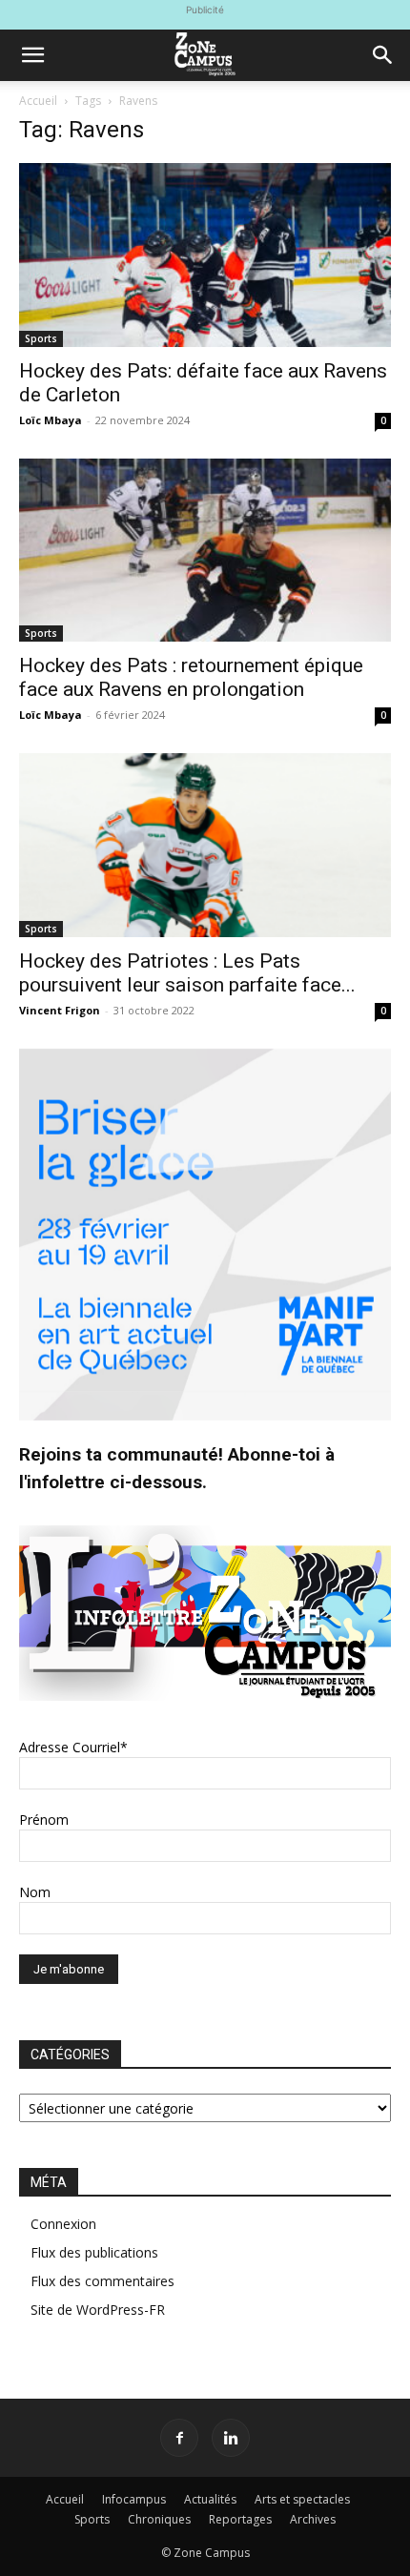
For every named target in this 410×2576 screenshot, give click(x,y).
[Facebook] (179, 2438)
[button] (32, 55)
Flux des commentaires (102, 2281)
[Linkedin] (231, 2438)
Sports (41, 338)
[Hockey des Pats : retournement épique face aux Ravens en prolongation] (205, 551)
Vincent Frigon (60, 1010)
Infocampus (134, 2499)
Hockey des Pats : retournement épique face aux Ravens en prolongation (191, 677)
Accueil (38, 101)
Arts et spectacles (302, 2499)
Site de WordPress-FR (98, 2310)
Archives (313, 2519)
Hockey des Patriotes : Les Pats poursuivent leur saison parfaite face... (187, 973)
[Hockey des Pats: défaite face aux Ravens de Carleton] (205, 255)
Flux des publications (94, 2252)
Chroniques (159, 2519)
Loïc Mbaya (51, 420)
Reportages (240, 2519)
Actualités (210, 2499)
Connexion (63, 2224)
